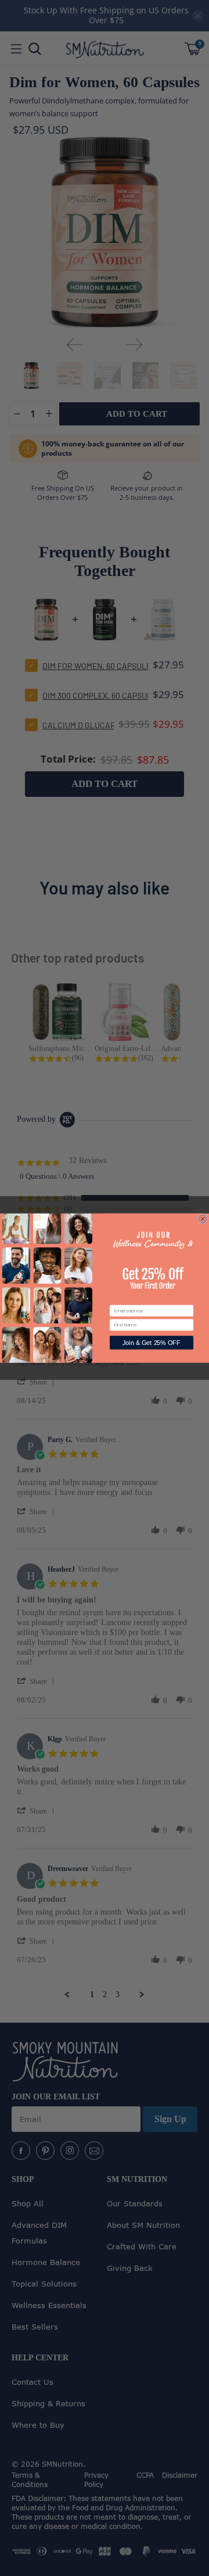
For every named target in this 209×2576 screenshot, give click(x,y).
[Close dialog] (203, 1219)
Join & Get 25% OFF (152, 1343)
